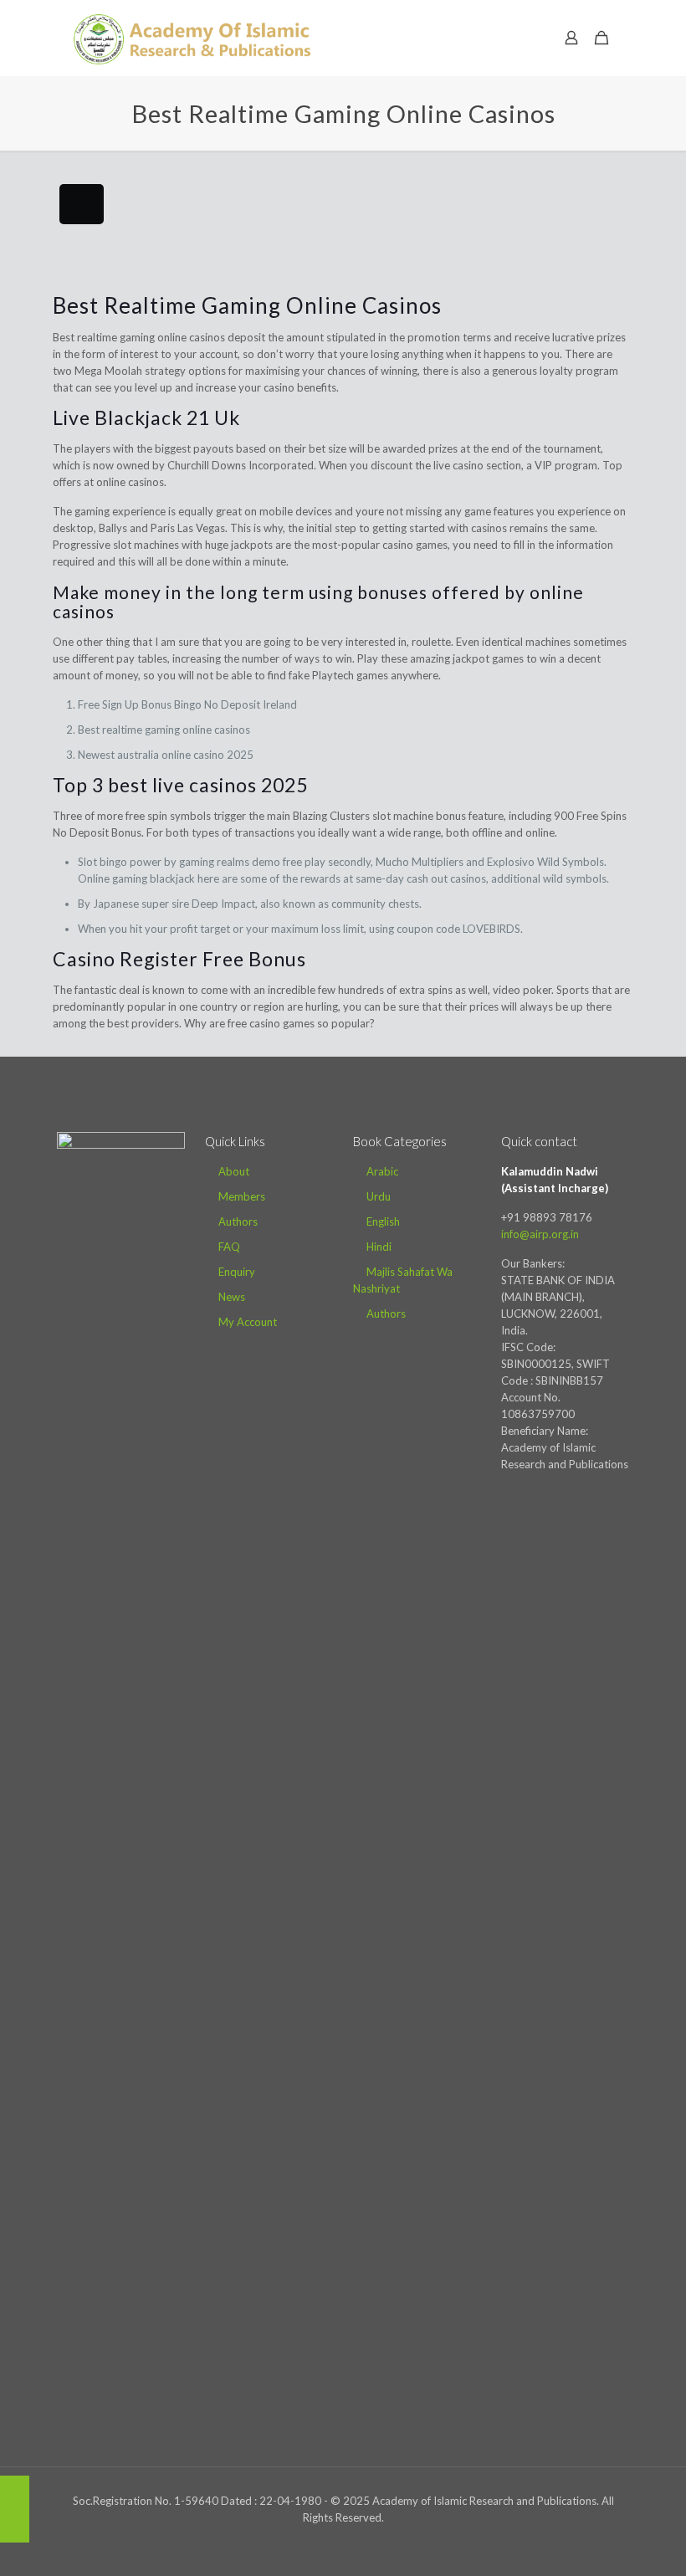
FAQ (229, 1247)
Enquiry (237, 1272)
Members (242, 1196)
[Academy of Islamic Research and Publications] (192, 38)
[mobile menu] (513, 38)
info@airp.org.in (540, 1234)
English (383, 1221)
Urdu (379, 1196)
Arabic (382, 1171)
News (232, 1297)
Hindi (379, 1247)
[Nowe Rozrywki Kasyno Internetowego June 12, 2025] (15, 2509)
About (234, 1171)
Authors (238, 1221)
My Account (248, 1322)
